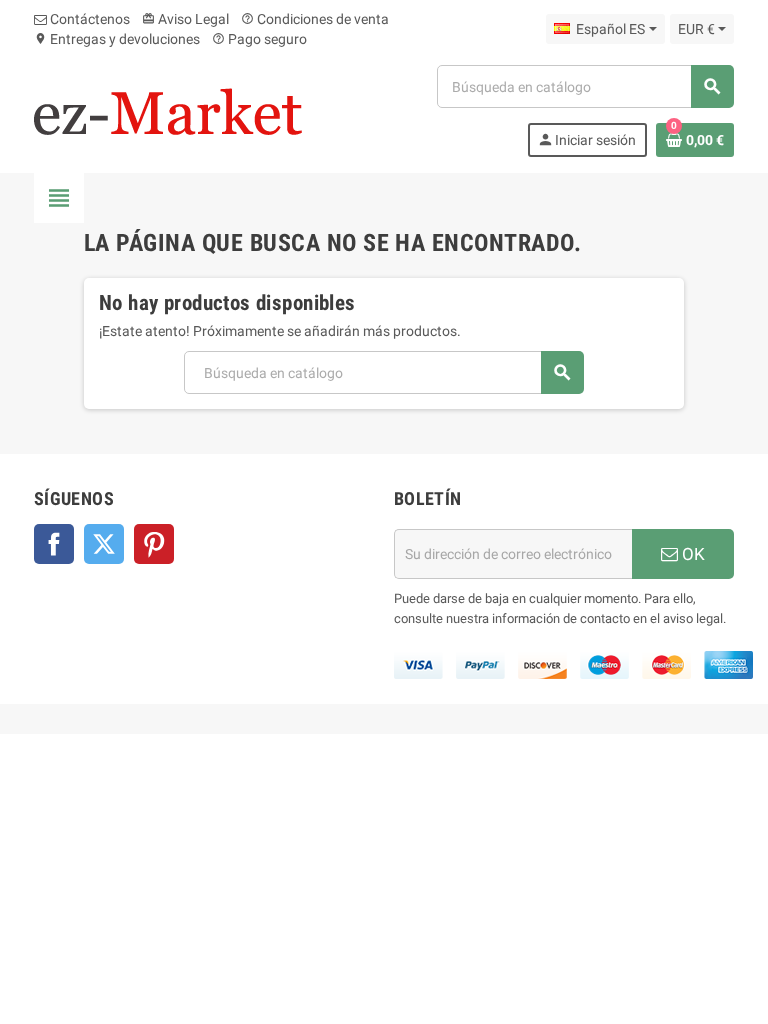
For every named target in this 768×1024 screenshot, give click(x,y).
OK (691, 554)
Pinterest (154, 544)
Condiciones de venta (315, 19)
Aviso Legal (185, 19)
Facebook (54, 544)
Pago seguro (259, 39)
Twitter (104, 544)
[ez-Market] (168, 110)
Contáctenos (88, 19)
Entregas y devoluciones (117, 39)
